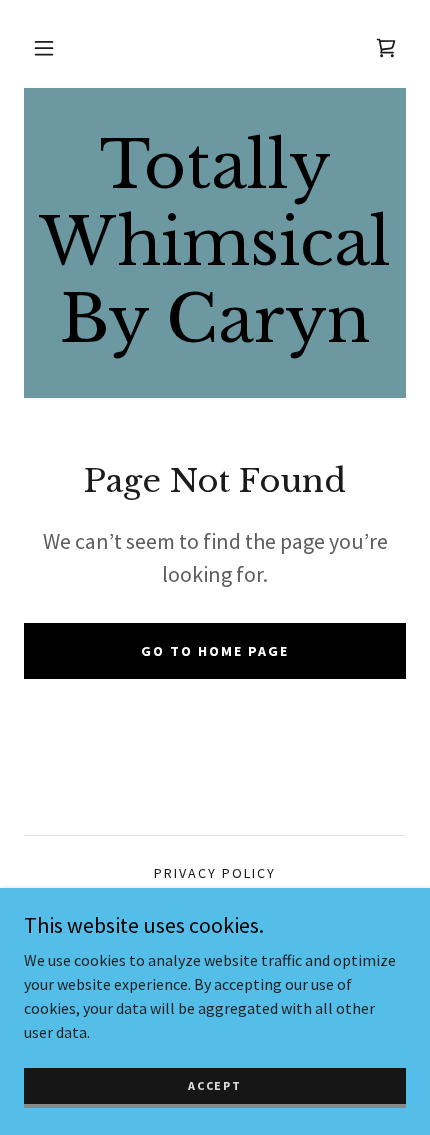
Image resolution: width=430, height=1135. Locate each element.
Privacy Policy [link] (215, 873)
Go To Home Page (215, 651)
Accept (214, 1085)
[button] (44, 48)
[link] (215, 243)
